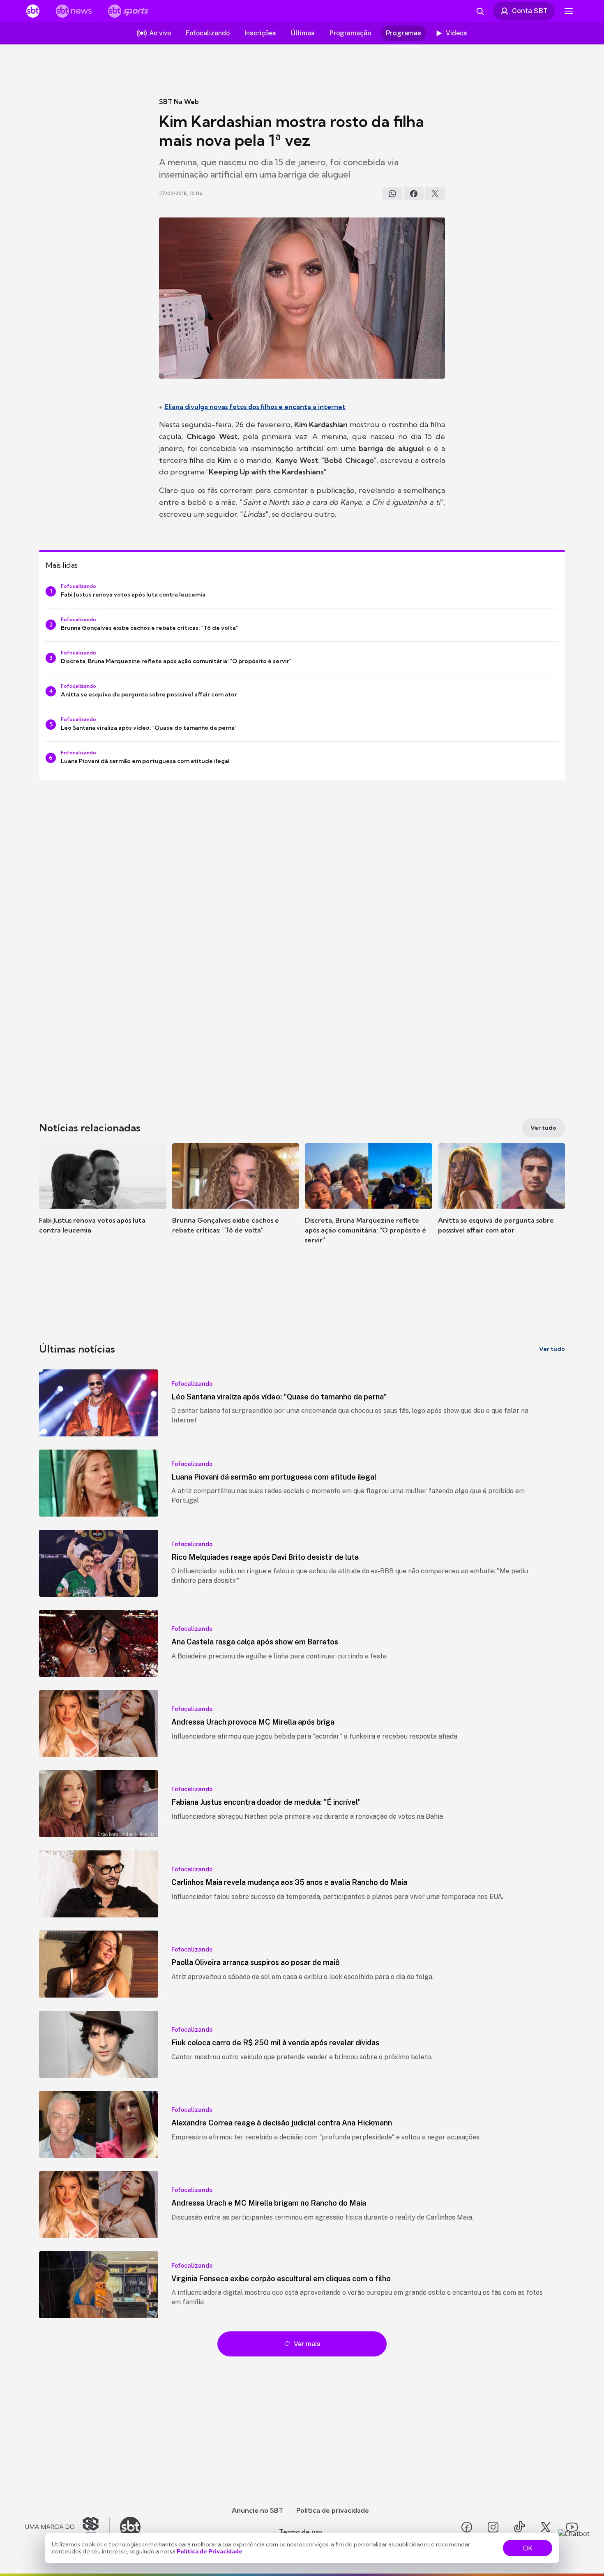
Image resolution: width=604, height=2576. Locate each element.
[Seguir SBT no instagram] (493, 2527)
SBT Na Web (179, 102)
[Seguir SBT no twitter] (546, 2527)
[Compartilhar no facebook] (414, 194)
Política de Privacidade (210, 2551)
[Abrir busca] (480, 11)
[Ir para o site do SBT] (130, 2527)
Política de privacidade (333, 2510)
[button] (103, 1201)
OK (528, 2548)
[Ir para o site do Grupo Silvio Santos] (68, 2527)
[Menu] (569, 11)
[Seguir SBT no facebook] (467, 2527)
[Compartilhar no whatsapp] (392, 194)
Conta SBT (530, 11)
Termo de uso (301, 2532)
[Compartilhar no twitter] (435, 194)
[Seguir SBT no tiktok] (519, 2527)
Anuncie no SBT (257, 2510)
